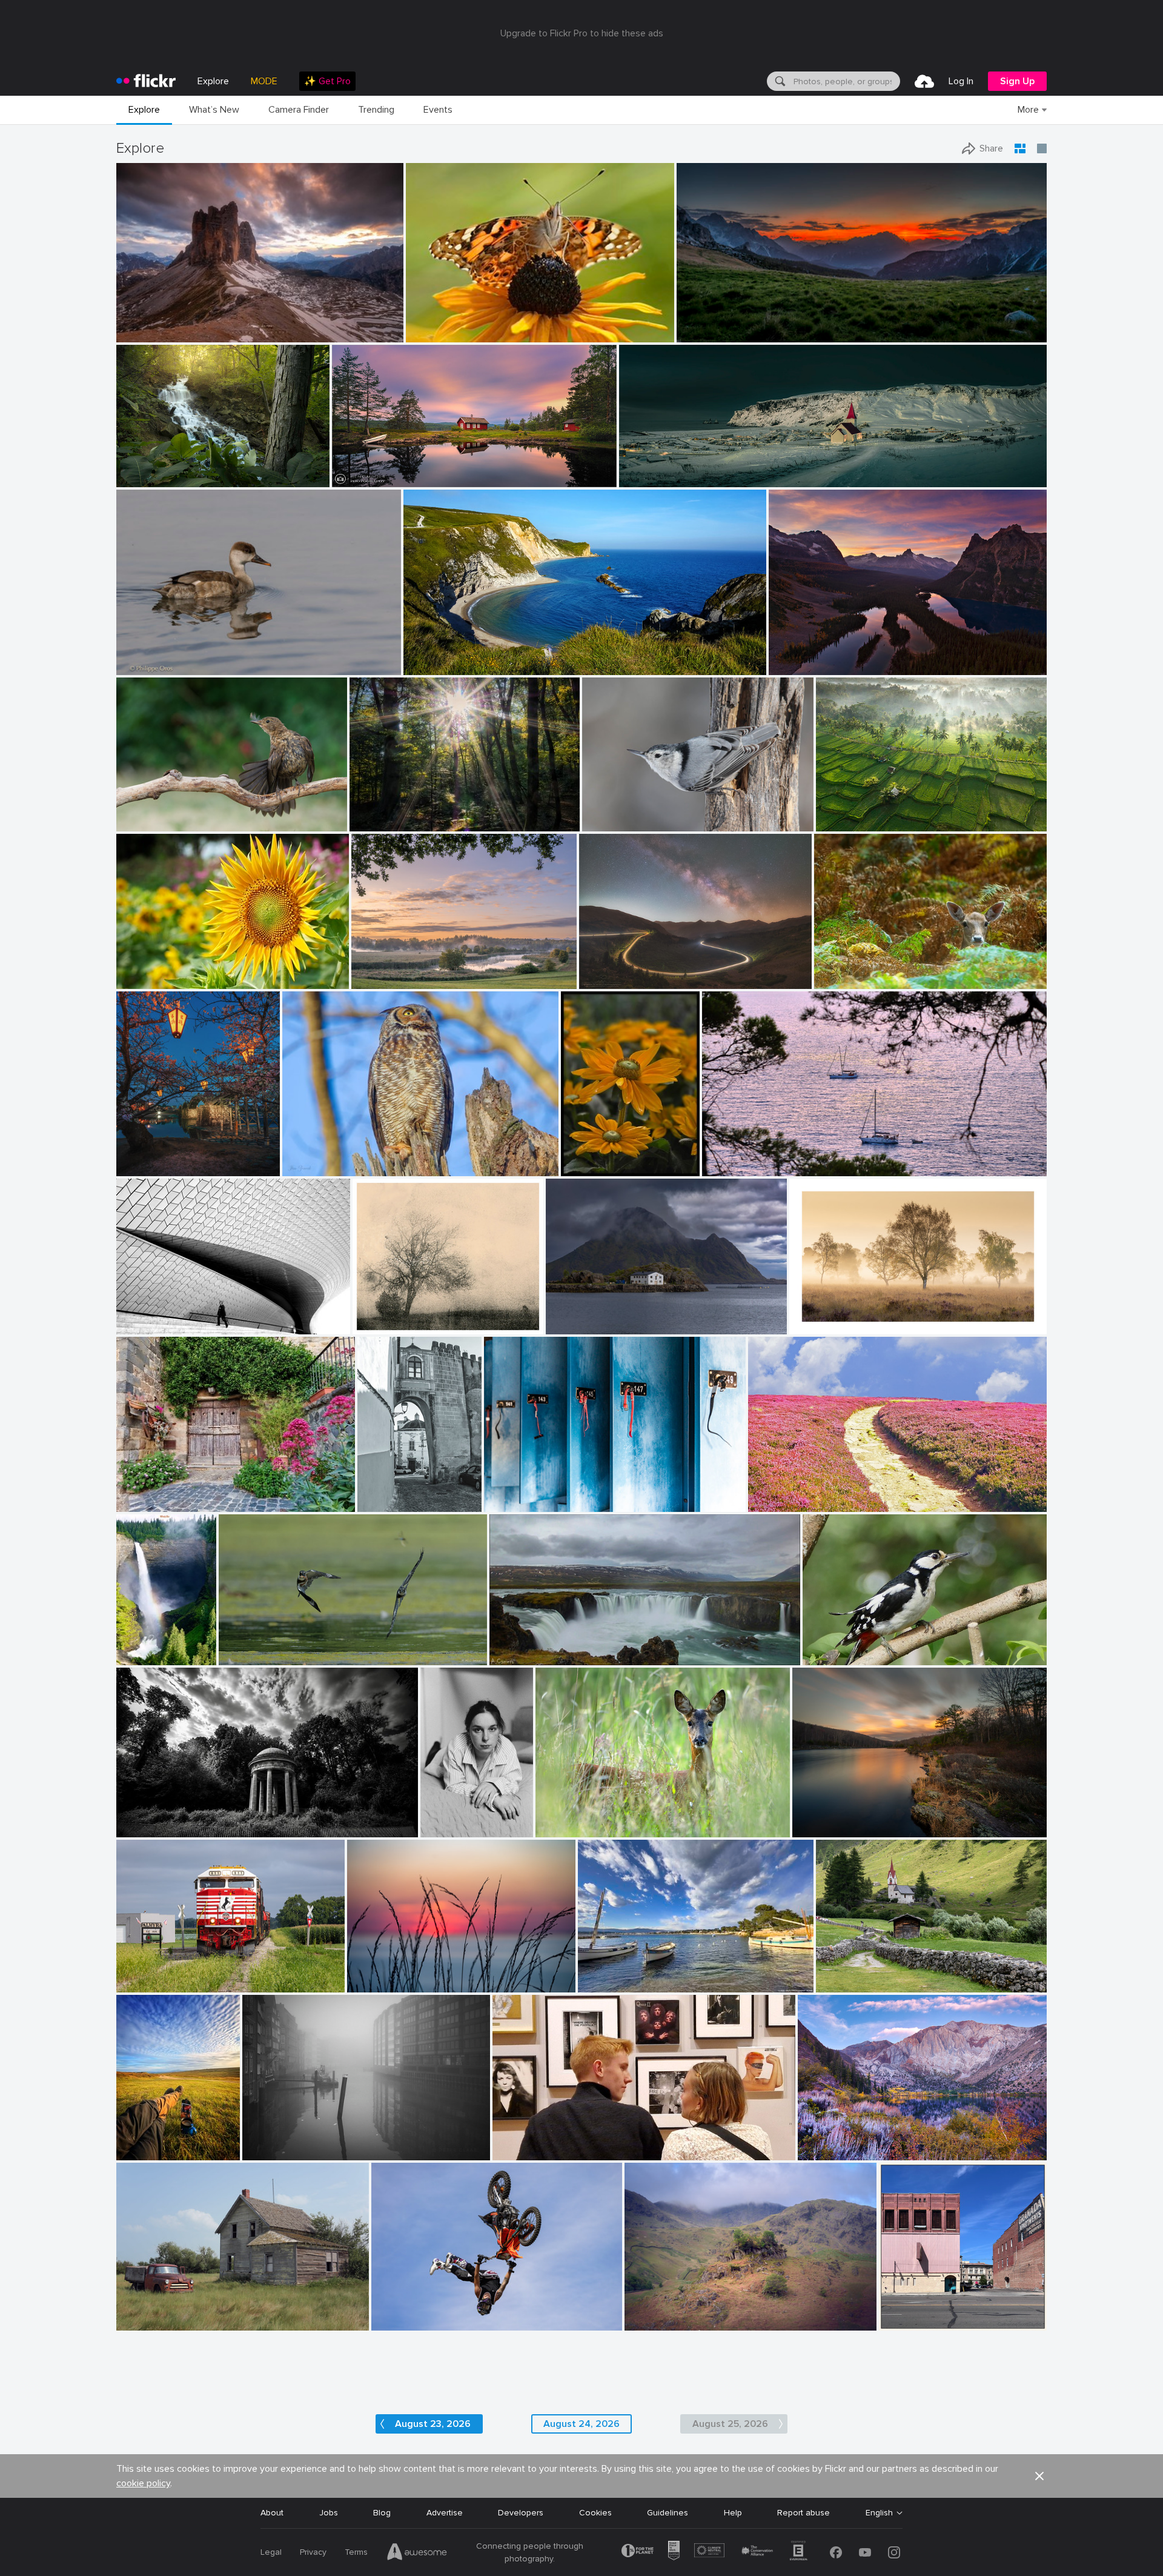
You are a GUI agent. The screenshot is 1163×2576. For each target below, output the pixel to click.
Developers (521, 2513)
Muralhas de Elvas (388, 1493)
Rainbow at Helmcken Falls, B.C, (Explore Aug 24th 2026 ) (133, 1646)
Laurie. (438, 1818)
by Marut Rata (142, 980)
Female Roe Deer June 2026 (596, 1818)
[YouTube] (865, 2552)
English (879, 2513)
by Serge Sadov (143, 1167)
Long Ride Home (616, 970)
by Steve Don (429, 334)
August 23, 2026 (433, 2424)
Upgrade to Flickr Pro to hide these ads (582, 33)
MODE (264, 81)
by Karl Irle (370, 823)
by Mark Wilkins (521, 2152)
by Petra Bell (584, 1167)
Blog (382, 2513)
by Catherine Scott (910, 2322)
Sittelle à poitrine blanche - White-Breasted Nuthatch (664, 812)
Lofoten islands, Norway (598, 1315)
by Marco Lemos (144, 334)
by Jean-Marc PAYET (612, 1984)
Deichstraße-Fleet (283, 2141)
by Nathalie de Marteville (743, 1167)
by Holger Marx (511, 1503)
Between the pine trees (753, 1157)
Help (733, 2513)
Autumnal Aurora (836, 2141)
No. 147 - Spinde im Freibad (542, 1493)
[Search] (779, 81)
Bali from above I (854, 812)
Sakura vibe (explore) (162, 1157)
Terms (356, 2552)
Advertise (445, 2513)
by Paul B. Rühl (375, 1984)
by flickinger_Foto (846, 1984)
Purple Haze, (777, 1493)
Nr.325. (371, 1315)
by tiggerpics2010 (146, 2152)
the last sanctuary (157, 1817)
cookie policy (143, 2483)
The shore (817, 1818)
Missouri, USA (148, 468)
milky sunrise (706, 323)
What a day (144, 2141)
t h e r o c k (144, 323)
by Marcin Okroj (842, 980)
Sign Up (1017, 81)
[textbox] (846, 81)
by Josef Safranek (382, 1326)
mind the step (148, 1315)
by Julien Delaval (846, 823)
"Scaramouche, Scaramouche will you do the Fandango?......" (613, 2141)
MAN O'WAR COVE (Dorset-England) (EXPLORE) (501, 656)
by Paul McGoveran (252, 1656)
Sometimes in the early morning (416, 812)
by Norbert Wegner (708, 334)
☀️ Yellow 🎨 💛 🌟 (597, 1157)
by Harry (765, 1503)
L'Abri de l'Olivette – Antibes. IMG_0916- (661, 1973)
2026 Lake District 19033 (679, 2311)
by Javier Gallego (433, 666)
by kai (806, 1829)
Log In (961, 81)
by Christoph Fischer (803, 666)
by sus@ (367, 980)
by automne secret (444, 1829)
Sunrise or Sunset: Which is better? (843, 656)
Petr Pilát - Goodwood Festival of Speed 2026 (464, 2311)
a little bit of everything (930, 2311)
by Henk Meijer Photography (378, 478)
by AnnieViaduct (145, 1984)
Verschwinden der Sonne (400, 1973)
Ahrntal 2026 (847, 1973)
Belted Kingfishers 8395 (270, 1646)
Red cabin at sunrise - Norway (396, 468)
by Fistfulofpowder (147, 2322)
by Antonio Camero (522, 1656)
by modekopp (826, 1656)
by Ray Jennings (648, 478)
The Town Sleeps (658, 468)
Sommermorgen (387, 970)
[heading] (146, 81)
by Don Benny (823, 2152)
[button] (355, 332)
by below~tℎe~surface (152, 1829)
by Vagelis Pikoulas (578, 1326)
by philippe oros (144, 666)
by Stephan (138, 1326)
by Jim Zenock (308, 1167)
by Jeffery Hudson (147, 478)
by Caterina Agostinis (151, 1503)
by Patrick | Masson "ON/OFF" (164, 823)
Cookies (595, 2513)
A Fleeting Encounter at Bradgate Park (895, 970)
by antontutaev (651, 2322)
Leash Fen (814, 1315)
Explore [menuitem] (213, 81)
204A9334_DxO (319, 1157)
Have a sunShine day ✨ (168, 970)
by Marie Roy (605, 823)
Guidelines (668, 2513)
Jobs (329, 2513)
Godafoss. (515, 1646)
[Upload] (924, 81)
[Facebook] (836, 2552)
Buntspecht (830, 1646)
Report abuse (803, 2513)
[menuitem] (327, 81)
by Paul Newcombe (821, 1326)
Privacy (313, 2552)
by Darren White (608, 980)
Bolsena (137, 1493)
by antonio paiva (386, 1503)
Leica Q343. (144, 2311)
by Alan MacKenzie (568, 1829)
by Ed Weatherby (400, 2322)
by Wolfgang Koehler (133, 1656)
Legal (271, 2552)
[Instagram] (894, 2552)
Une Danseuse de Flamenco (176, 812)
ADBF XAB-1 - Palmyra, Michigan (184, 1973)
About (272, 2513)
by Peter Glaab (268, 2152)
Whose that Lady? (446, 323)
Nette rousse (147, 656)
